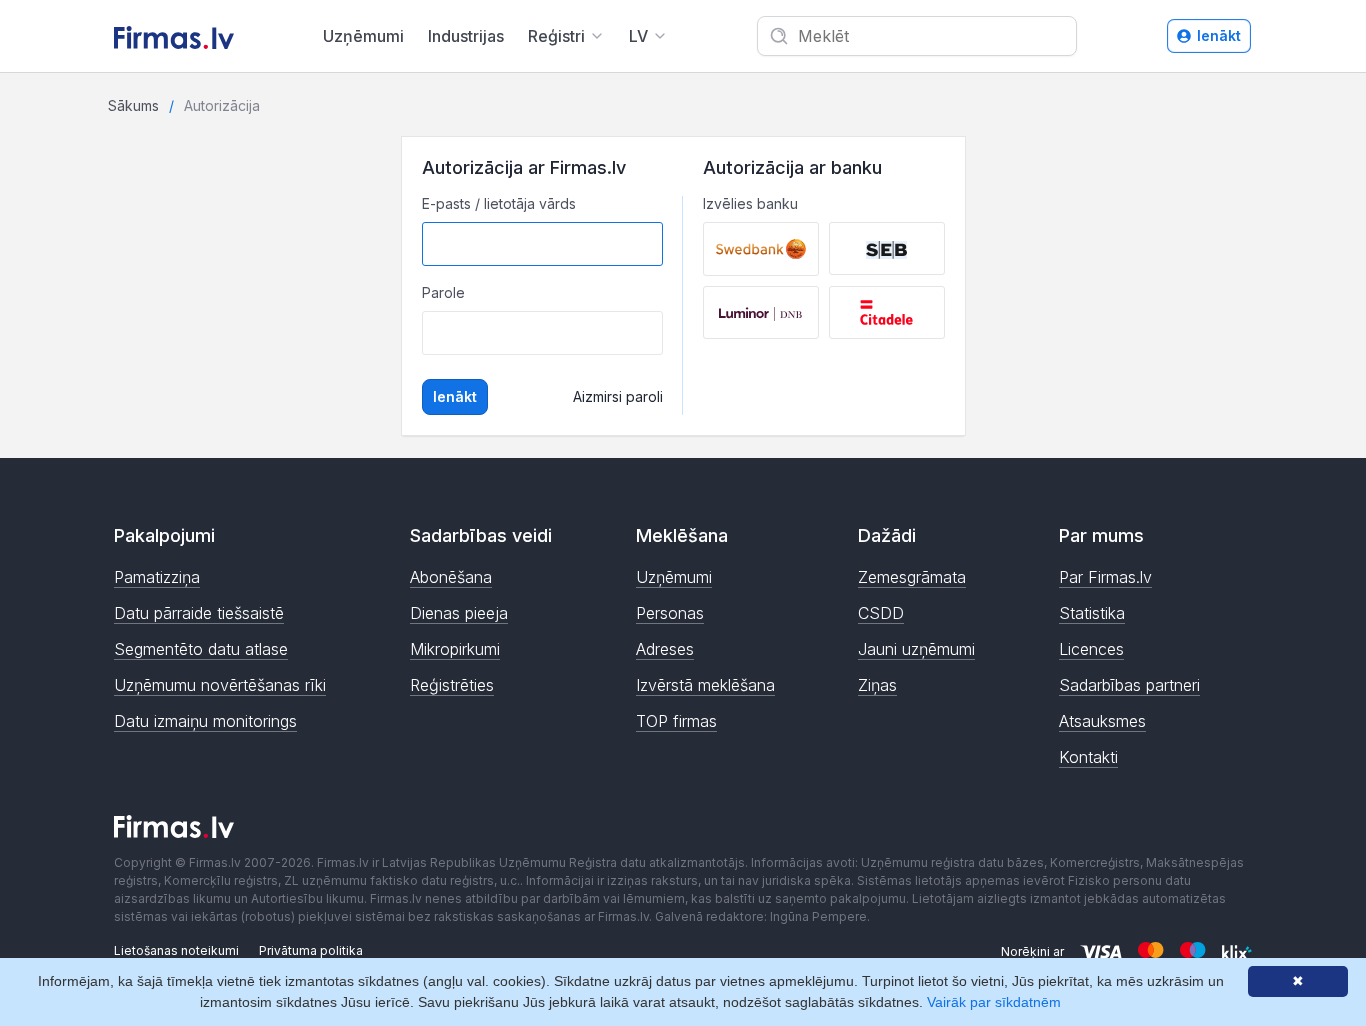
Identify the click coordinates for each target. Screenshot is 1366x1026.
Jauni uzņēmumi (916, 649)
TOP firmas (676, 721)
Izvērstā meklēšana (705, 685)
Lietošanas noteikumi (176, 950)
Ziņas (877, 685)
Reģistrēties (452, 685)
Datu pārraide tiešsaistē (199, 613)
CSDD (881, 613)
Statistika (1092, 613)
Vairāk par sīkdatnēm (994, 1002)
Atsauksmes (1102, 721)
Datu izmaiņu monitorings (205, 721)
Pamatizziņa (157, 577)
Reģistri (556, 36)
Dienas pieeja (459, 613)
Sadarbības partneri (1129, 685)
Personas (670, 613)
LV (638, 36)
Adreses (665, 649)
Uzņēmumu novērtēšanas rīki (220, 685)
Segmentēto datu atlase (201, 649)
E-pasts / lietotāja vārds (499, 203)
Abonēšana (451, 577)
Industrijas (466, 36)
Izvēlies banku (750, 203)
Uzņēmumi (363, 36)
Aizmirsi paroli (618, 396)
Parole (443, 292)
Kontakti (1088, 757)
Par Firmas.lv (1105, 577)
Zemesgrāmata (912, 577)
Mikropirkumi (455, 649)
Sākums (133, 105)
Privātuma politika (311, 950)
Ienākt (1219, 35)
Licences (1091, 649)
